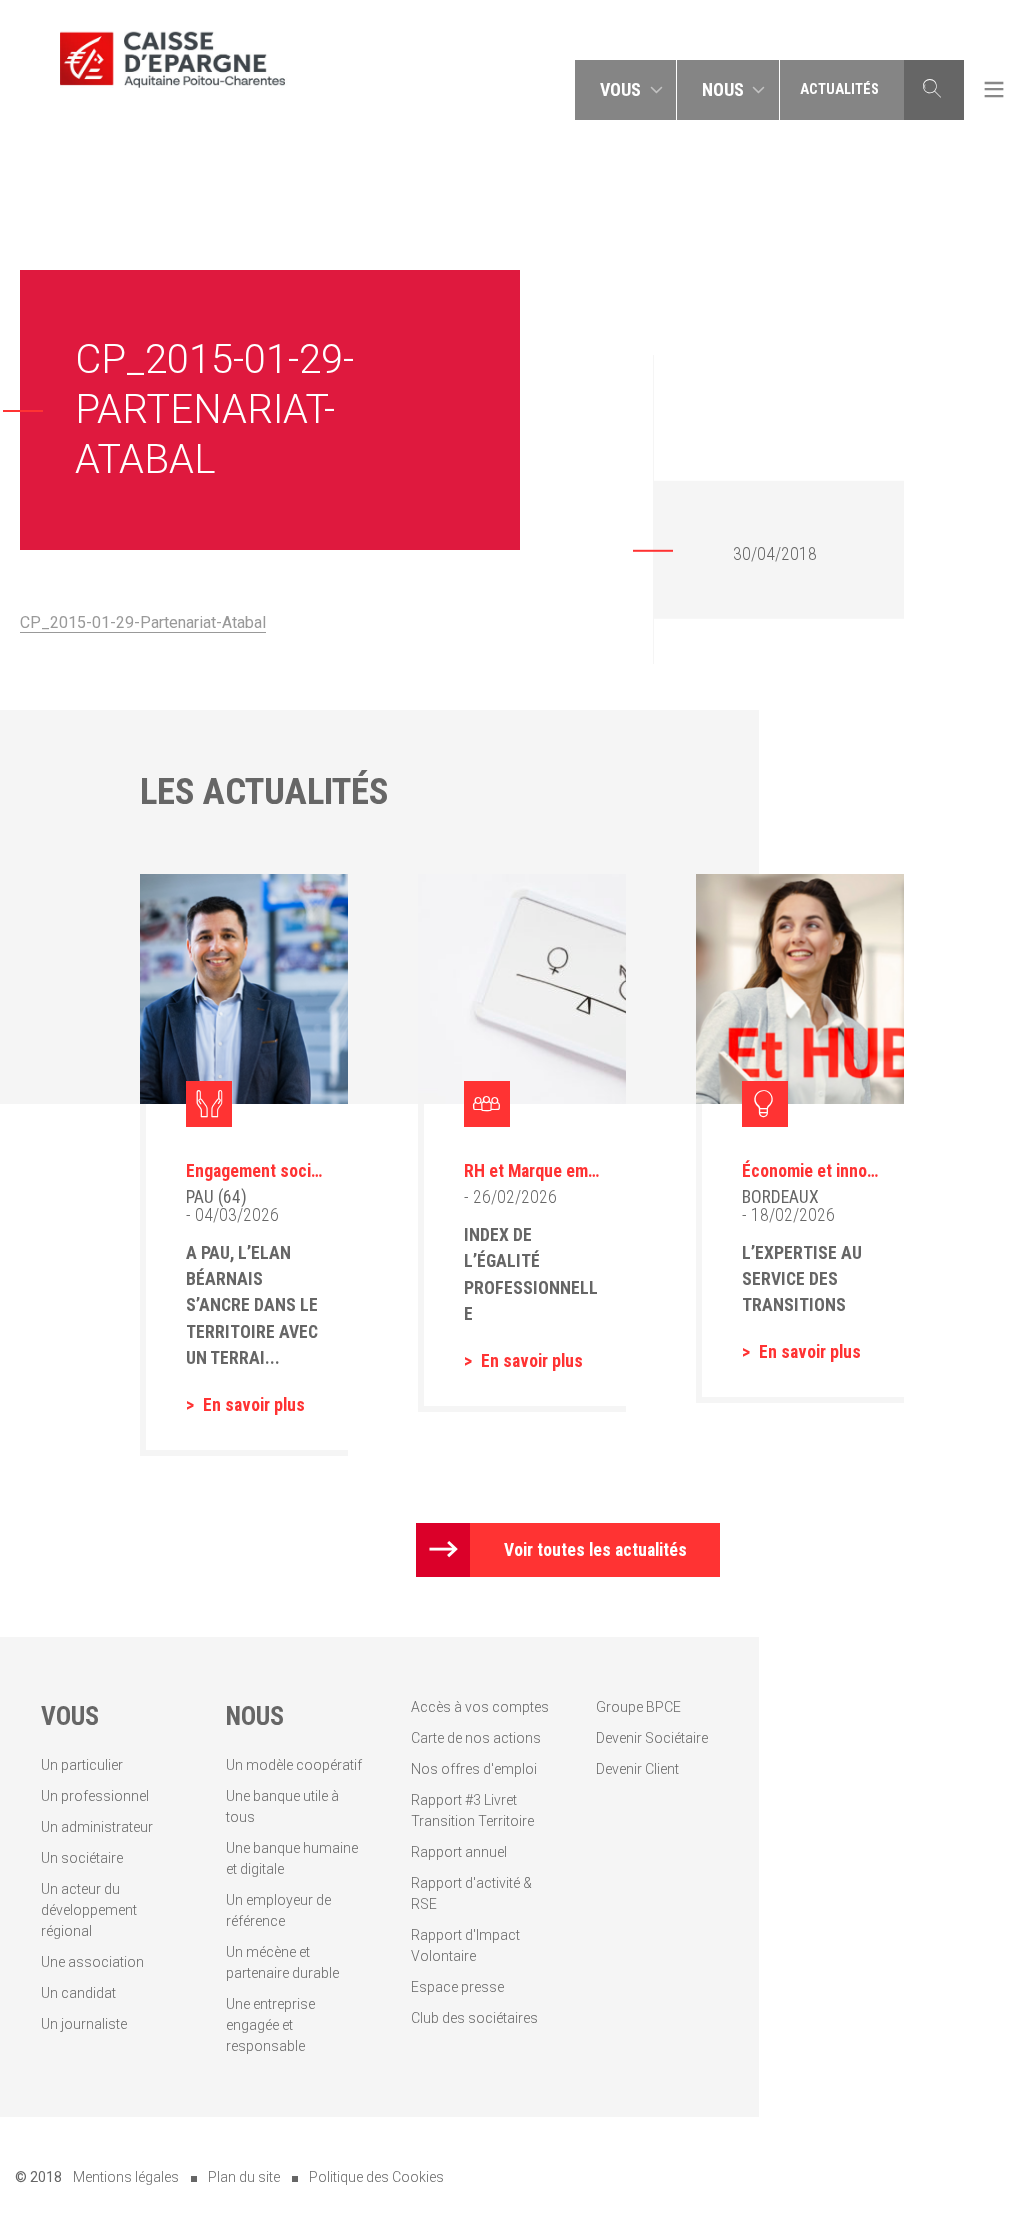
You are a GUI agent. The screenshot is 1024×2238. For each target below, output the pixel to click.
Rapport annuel (459, 1852)
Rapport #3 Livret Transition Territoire (472, 1810)
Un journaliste (84, 2024)
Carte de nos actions (476, 1738)
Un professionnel (95, 1796)
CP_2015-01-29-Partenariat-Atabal (143, 622)
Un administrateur (97, 1827)
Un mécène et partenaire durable (282, 1962)
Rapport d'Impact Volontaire (465, 1945)
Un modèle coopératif (294, 1765)
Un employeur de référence (278, 1910)
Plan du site (244, 2177)
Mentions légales (126, 2177)
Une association (92, 1962)
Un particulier (82, 1765)
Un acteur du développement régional (89, 1910)
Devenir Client (637, 1769)
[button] (626, 90)
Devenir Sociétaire (652, 1738)
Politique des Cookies (376, 2177)
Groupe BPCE (638, 1707)
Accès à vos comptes (480, 1707)
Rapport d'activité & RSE (471, 1893)
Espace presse (457, 1987)
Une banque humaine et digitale (292, 1858)
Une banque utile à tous (282, 1806)
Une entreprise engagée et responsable (270, 2025)
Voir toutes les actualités (595, 1550)
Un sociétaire (82, 1858)
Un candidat (78, 1993)
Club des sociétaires (474, 2018)
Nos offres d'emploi (474, 1769)
